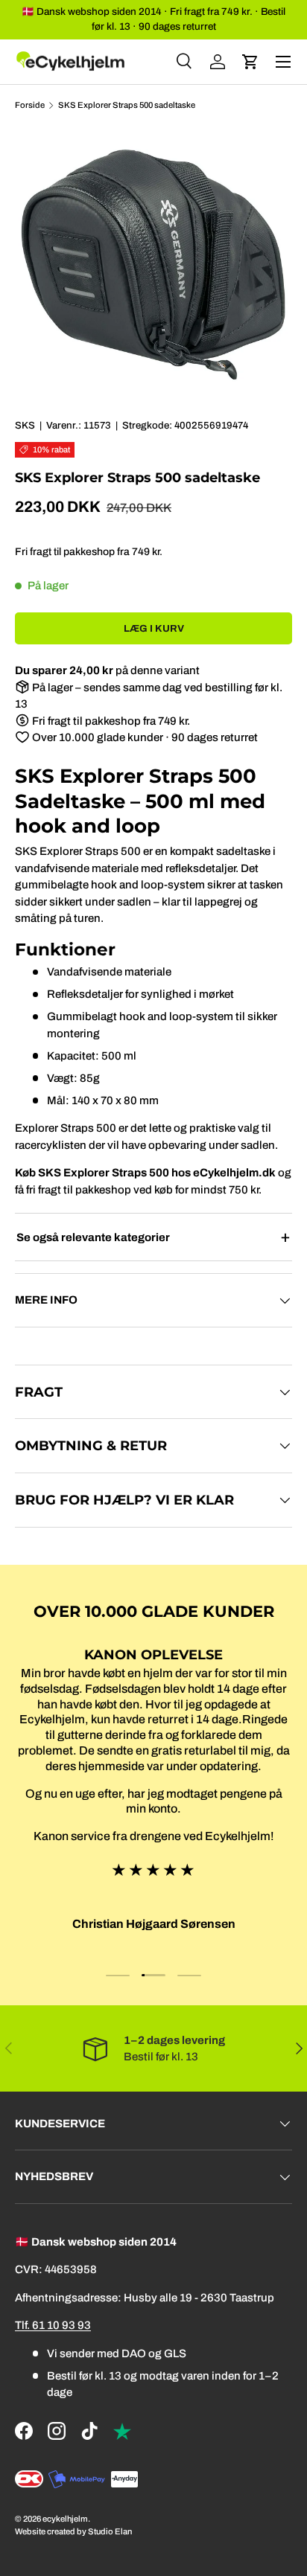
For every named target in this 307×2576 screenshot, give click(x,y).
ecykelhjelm (65, 2519)
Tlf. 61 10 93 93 (53, 2325)
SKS (25, 425)
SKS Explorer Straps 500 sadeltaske (127, 105)
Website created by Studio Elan (73, 2531)
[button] (250, 62)
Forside (30, 105)
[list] (153, 265)
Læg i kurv (154, 628)
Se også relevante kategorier (93, 1237)
